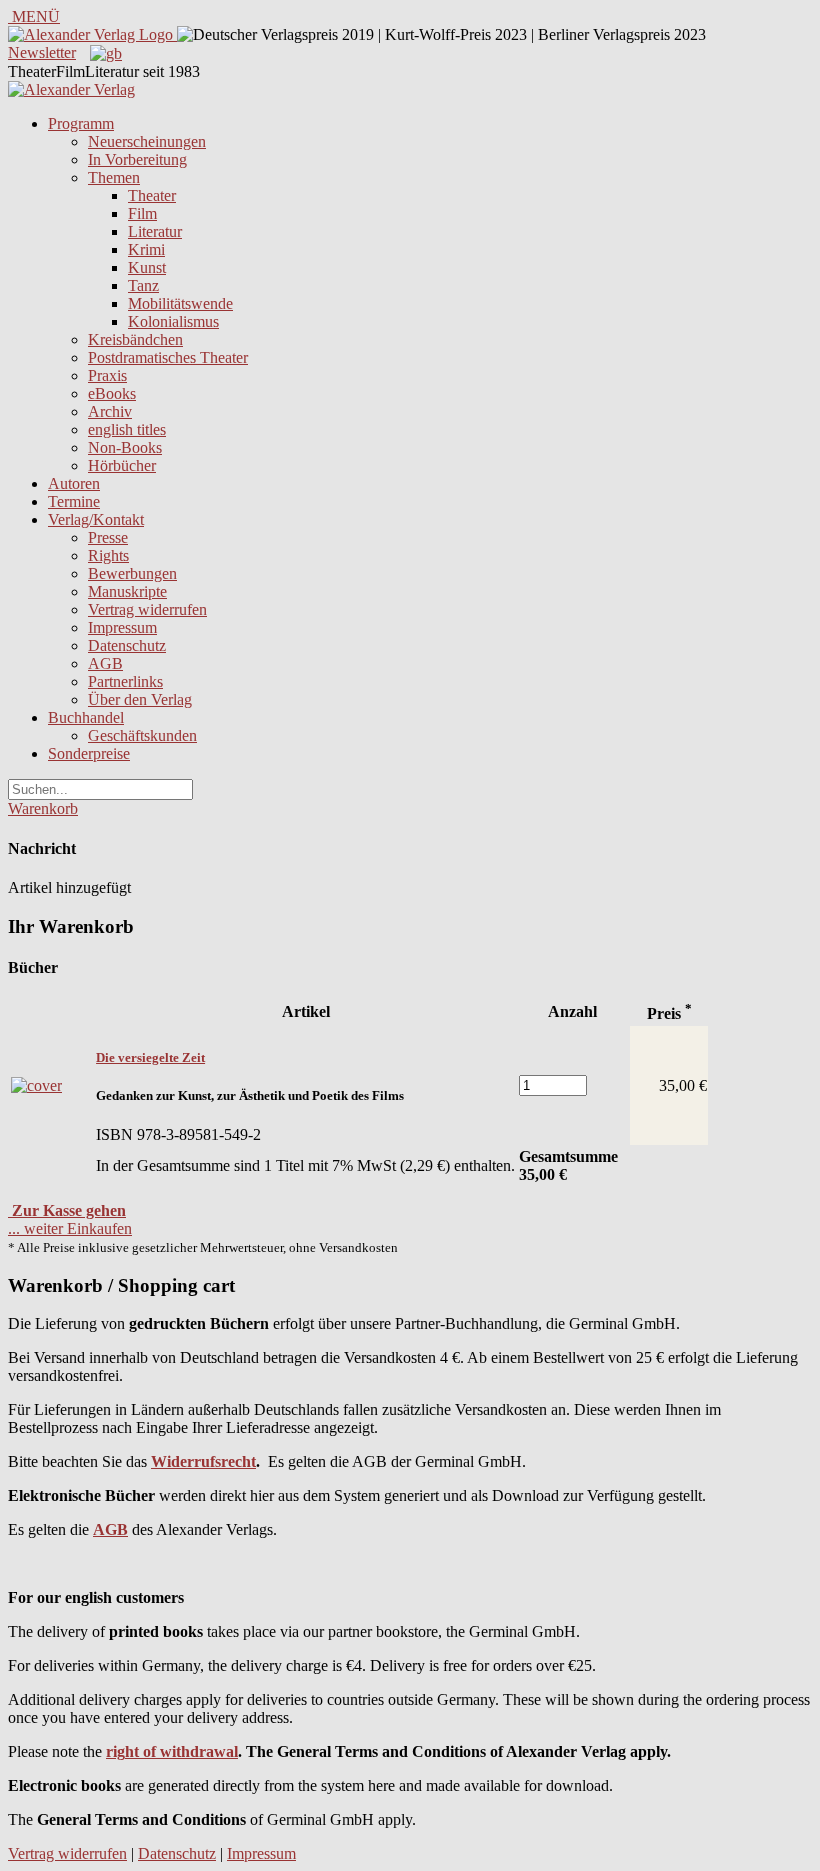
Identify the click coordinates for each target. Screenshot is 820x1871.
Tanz (143, 285)
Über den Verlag (140, 699)
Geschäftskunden (142, 735)
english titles (127, 429)
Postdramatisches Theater (168, 357)
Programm (81, 123)
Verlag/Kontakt (96, 519)
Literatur (155, 231)
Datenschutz (127, 645)
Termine (74, 501)
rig (115, 1751)
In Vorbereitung (137, 159)
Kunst (147, 267)
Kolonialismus (173, 321)
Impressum (122, 627)
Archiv (110, 411)
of (147, 1751)
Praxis (107, 375)
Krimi (146, 249)
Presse (108, 537)
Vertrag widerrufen (147, 609)
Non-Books (125, 447)
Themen (114, 177)
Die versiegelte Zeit (150, 1057)
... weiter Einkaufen (70, 1228)
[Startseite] (71, 89)
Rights (108, 555)
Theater (152, 195)
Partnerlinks (125, 681)
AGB (105, 663)
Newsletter (42, 52)
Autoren (74, 483)
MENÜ (34, 16)
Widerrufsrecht (203, 1461)
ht (132, 1751)
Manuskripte (127, 591)
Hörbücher (122, 465)
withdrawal (199, 1751)
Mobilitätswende (180, 303)
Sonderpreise (89, 753)
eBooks (112, 393)
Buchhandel (86, 717)
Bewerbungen (132, 573)
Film (142, 213)
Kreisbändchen (135, 339)
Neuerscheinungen (147, 141)
